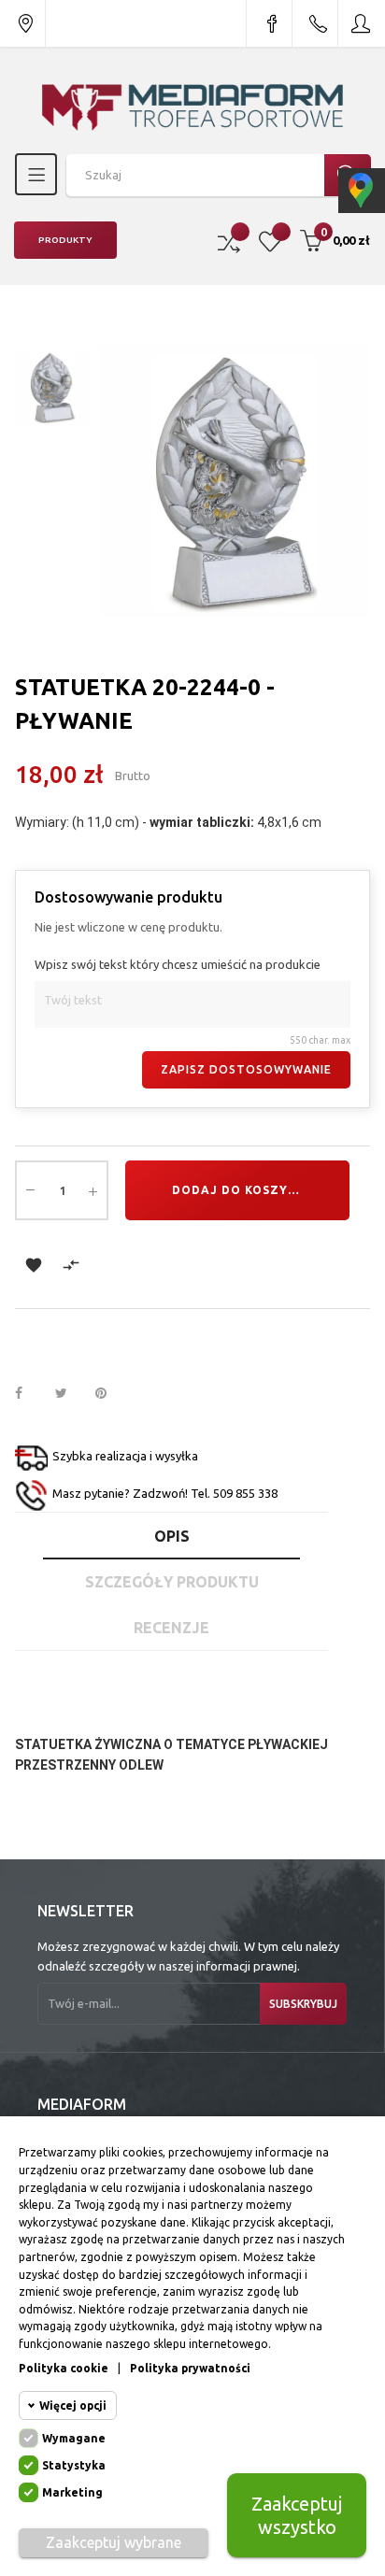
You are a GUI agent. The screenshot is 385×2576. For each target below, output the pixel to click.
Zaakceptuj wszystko (297, 2515)
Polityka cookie (64, 2368)
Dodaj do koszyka (239, 1190)
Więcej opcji (73, 2405)
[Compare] (229, 241)
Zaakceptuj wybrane (114, 2542)
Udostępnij (29, 1394)
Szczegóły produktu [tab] (172, 1582)
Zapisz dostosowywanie (246, 1069)
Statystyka (74, 2465)
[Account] (362, 23)
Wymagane (74, 2438)
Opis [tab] (172, 1536)
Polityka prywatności (190, 2368)
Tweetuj (69, 1394)
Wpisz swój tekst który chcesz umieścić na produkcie (178, 964)
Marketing (72, 2492)
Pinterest (109, 1394)
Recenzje (171, 1628)
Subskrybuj (303, 2004)
